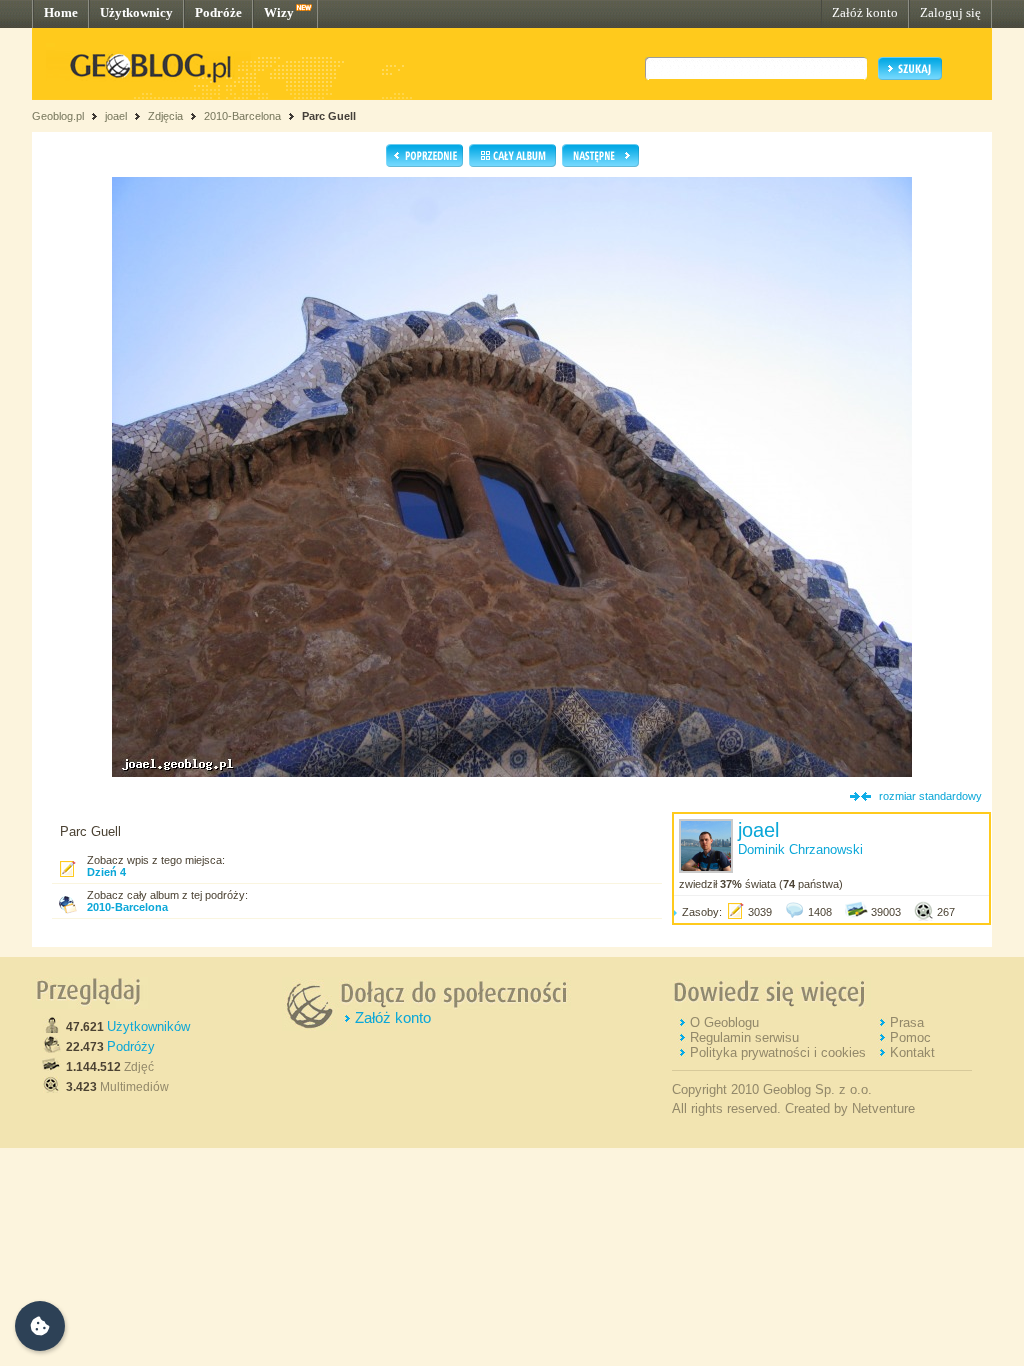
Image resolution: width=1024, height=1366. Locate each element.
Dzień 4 (106, 872)
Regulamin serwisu (744, 1037)
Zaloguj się (950, 12)
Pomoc (910, 1037)
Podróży (131, 1046)
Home (61, 12)
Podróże (218, 12)
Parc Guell (329, 116)
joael (116, 116)
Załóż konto (865, 12)
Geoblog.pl (58, 116)
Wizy (279, 12)
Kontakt (912, 1052)
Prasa (907, 1022)
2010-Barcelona (242, 116)
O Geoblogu (724, 1022)
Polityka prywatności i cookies (778, 1052)
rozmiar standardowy (930, 796)
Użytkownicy (136, 12)
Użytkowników (148, 1026)
